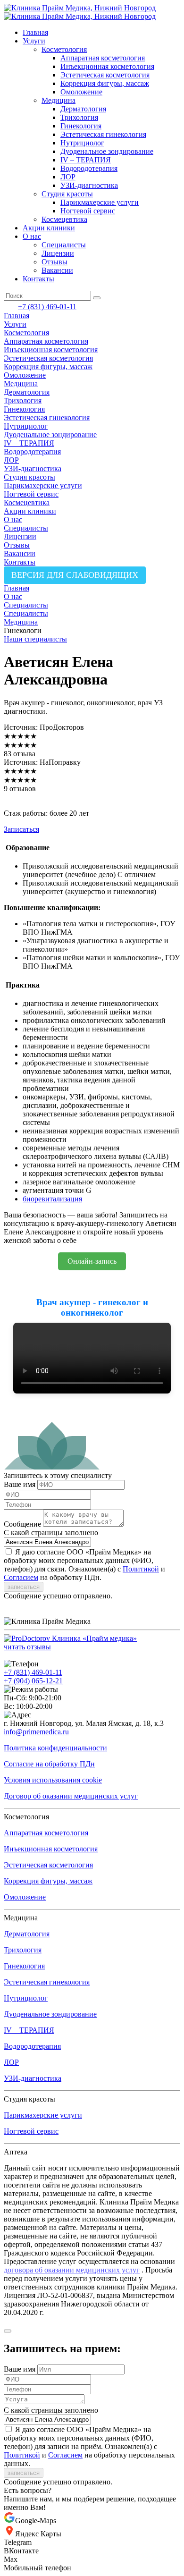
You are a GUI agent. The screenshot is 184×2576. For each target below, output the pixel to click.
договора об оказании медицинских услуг (72, 2270)
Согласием (21, 1577)
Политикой (141, 1569)
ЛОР (68, 177)
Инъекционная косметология (107, 66)
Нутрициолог (82, 143)
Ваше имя (20, 1484)
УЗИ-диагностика (89, 185)
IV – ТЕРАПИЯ (86, 160)
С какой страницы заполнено (51, 1533)
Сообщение (22, 1524)
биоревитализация (52, 1199)
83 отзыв (18, 754)
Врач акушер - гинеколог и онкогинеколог (92, 1307)
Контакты (38, 279)
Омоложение (81, 92)
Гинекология (81, 126)
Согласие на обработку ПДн (49, 1764)
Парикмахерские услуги (100, 202)
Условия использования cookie (53, 1780)
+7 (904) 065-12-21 (33, 1681)
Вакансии (57, 270)
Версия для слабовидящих (75, 575)
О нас (32, 236)
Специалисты (64, 245)
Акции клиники (49, 228)
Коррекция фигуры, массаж (105, 83)
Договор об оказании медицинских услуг (71, 1796)
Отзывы (54, 262)
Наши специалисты (35, 639)
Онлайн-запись (92, 1261)
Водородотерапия (89, 168)
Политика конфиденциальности (55, 1748)
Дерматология (83, 109)
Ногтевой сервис (88, 211)
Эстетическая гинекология (103, 134)
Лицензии (58, 253)
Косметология (64, 49)
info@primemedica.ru (36, 1732)
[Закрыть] (8, 2331)
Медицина (59, 100)
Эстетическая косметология (105, 75)
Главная (35, 32)
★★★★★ (20, 736)
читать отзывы (27, 1647)
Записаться (21, 829)
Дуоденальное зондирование (107, 151)
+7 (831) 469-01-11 (47, 307)
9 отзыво (18, 789)
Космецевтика (64, 219)
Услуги (34, 41)
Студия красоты (67, 194)
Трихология (79, 117)
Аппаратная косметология (103, 58)
